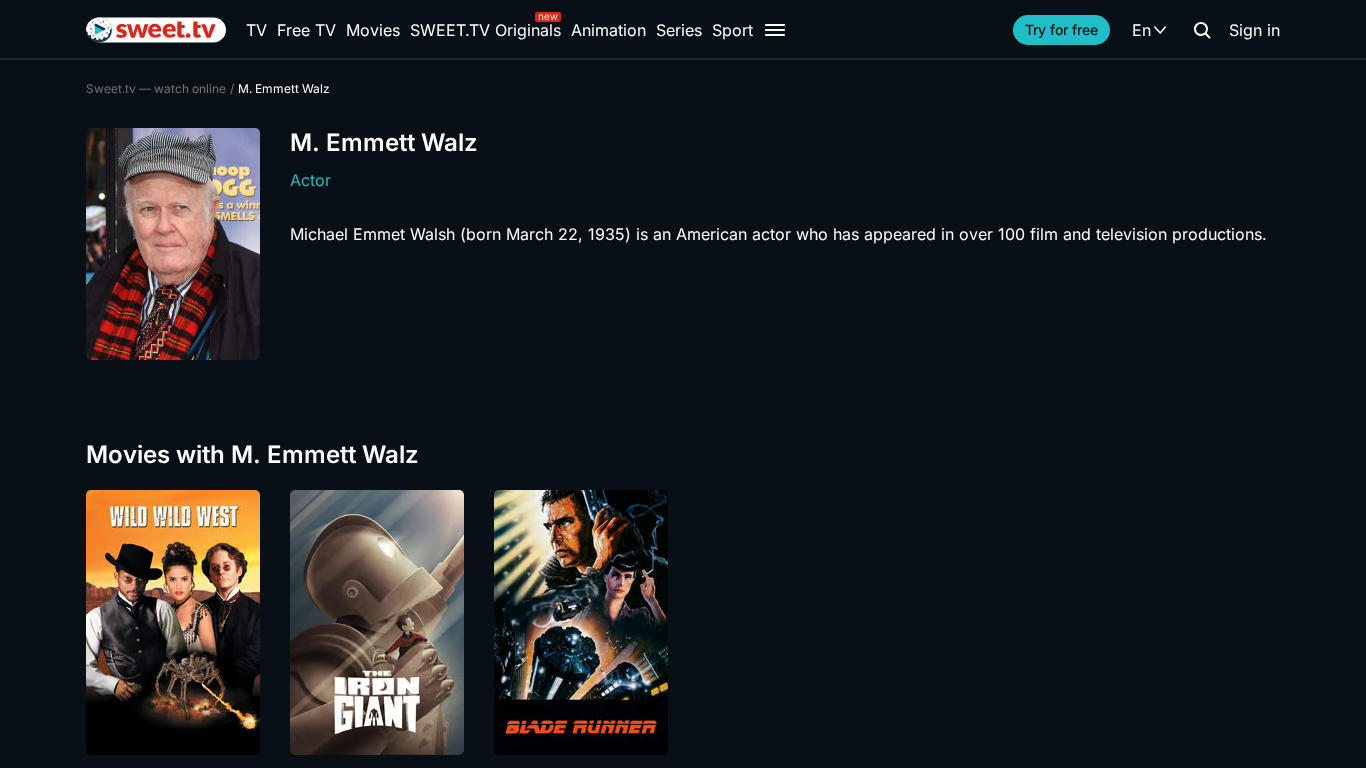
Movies (373, 30)
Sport (732, 30)
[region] (683, 622)
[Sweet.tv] (156, 30)
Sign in (1254, 30)
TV (256, 30)
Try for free (1061, 29)
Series (679, 30)
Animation (608, 30)
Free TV (306, 30)
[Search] (1202, 30)
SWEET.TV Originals (485, 30)
